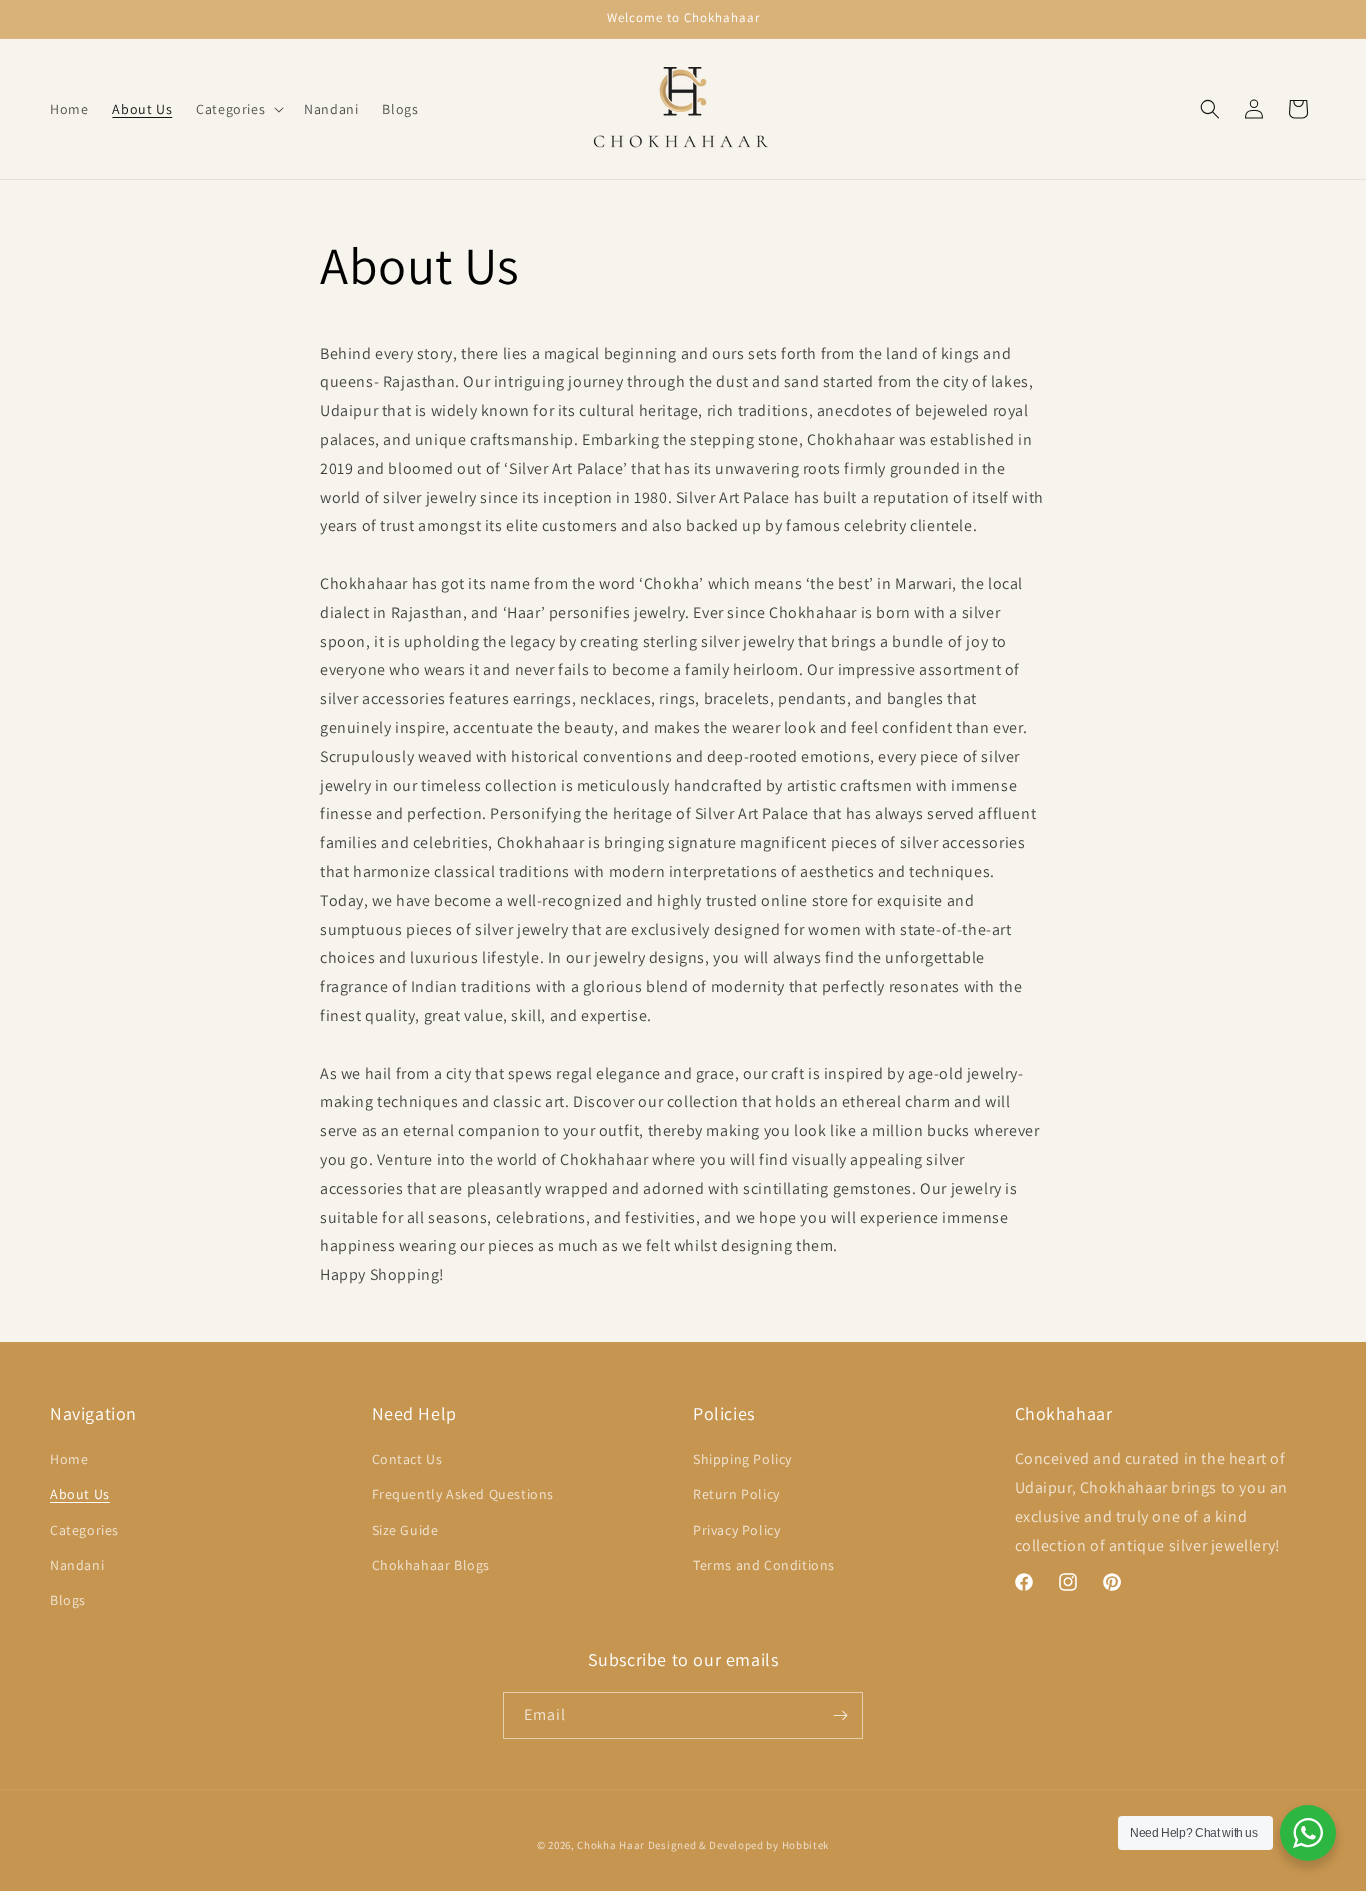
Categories (84, 1530)
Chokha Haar (611, 1845)
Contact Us (407, 1459)
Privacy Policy (736, 1530)
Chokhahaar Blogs (431, 1565)
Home (69, 1459)
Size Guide (405, 1530)
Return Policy (736, 1494)
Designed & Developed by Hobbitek (738, 1845)
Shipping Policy (742, 1459)
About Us (80, 1494)
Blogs (68, 1600)
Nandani (77, 1565)
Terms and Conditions (764, 1565)
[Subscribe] (840, 1715)
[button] (238, 109)
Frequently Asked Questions (463, 1494)
